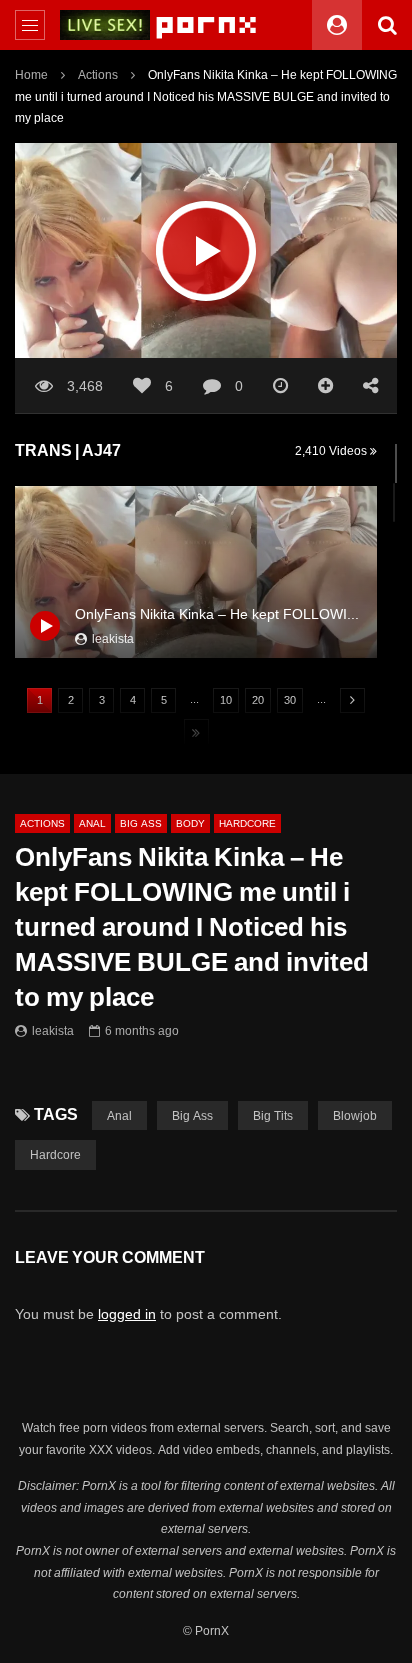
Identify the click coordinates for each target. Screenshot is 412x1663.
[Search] (387, 25)
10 (226, 700)
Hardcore (247, 823)
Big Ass (141, 823)
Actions (98, 74)
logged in (127, 1314)
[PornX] (206, 25)
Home (31, 74)
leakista (53, 1030)
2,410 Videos (332, 450)
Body (190, 823)
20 (258, 700)
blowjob (355, 1115)
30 (290, 700)
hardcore (55, 1154)
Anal (92, 823)
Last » (196, 733)
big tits (273, 1115)
